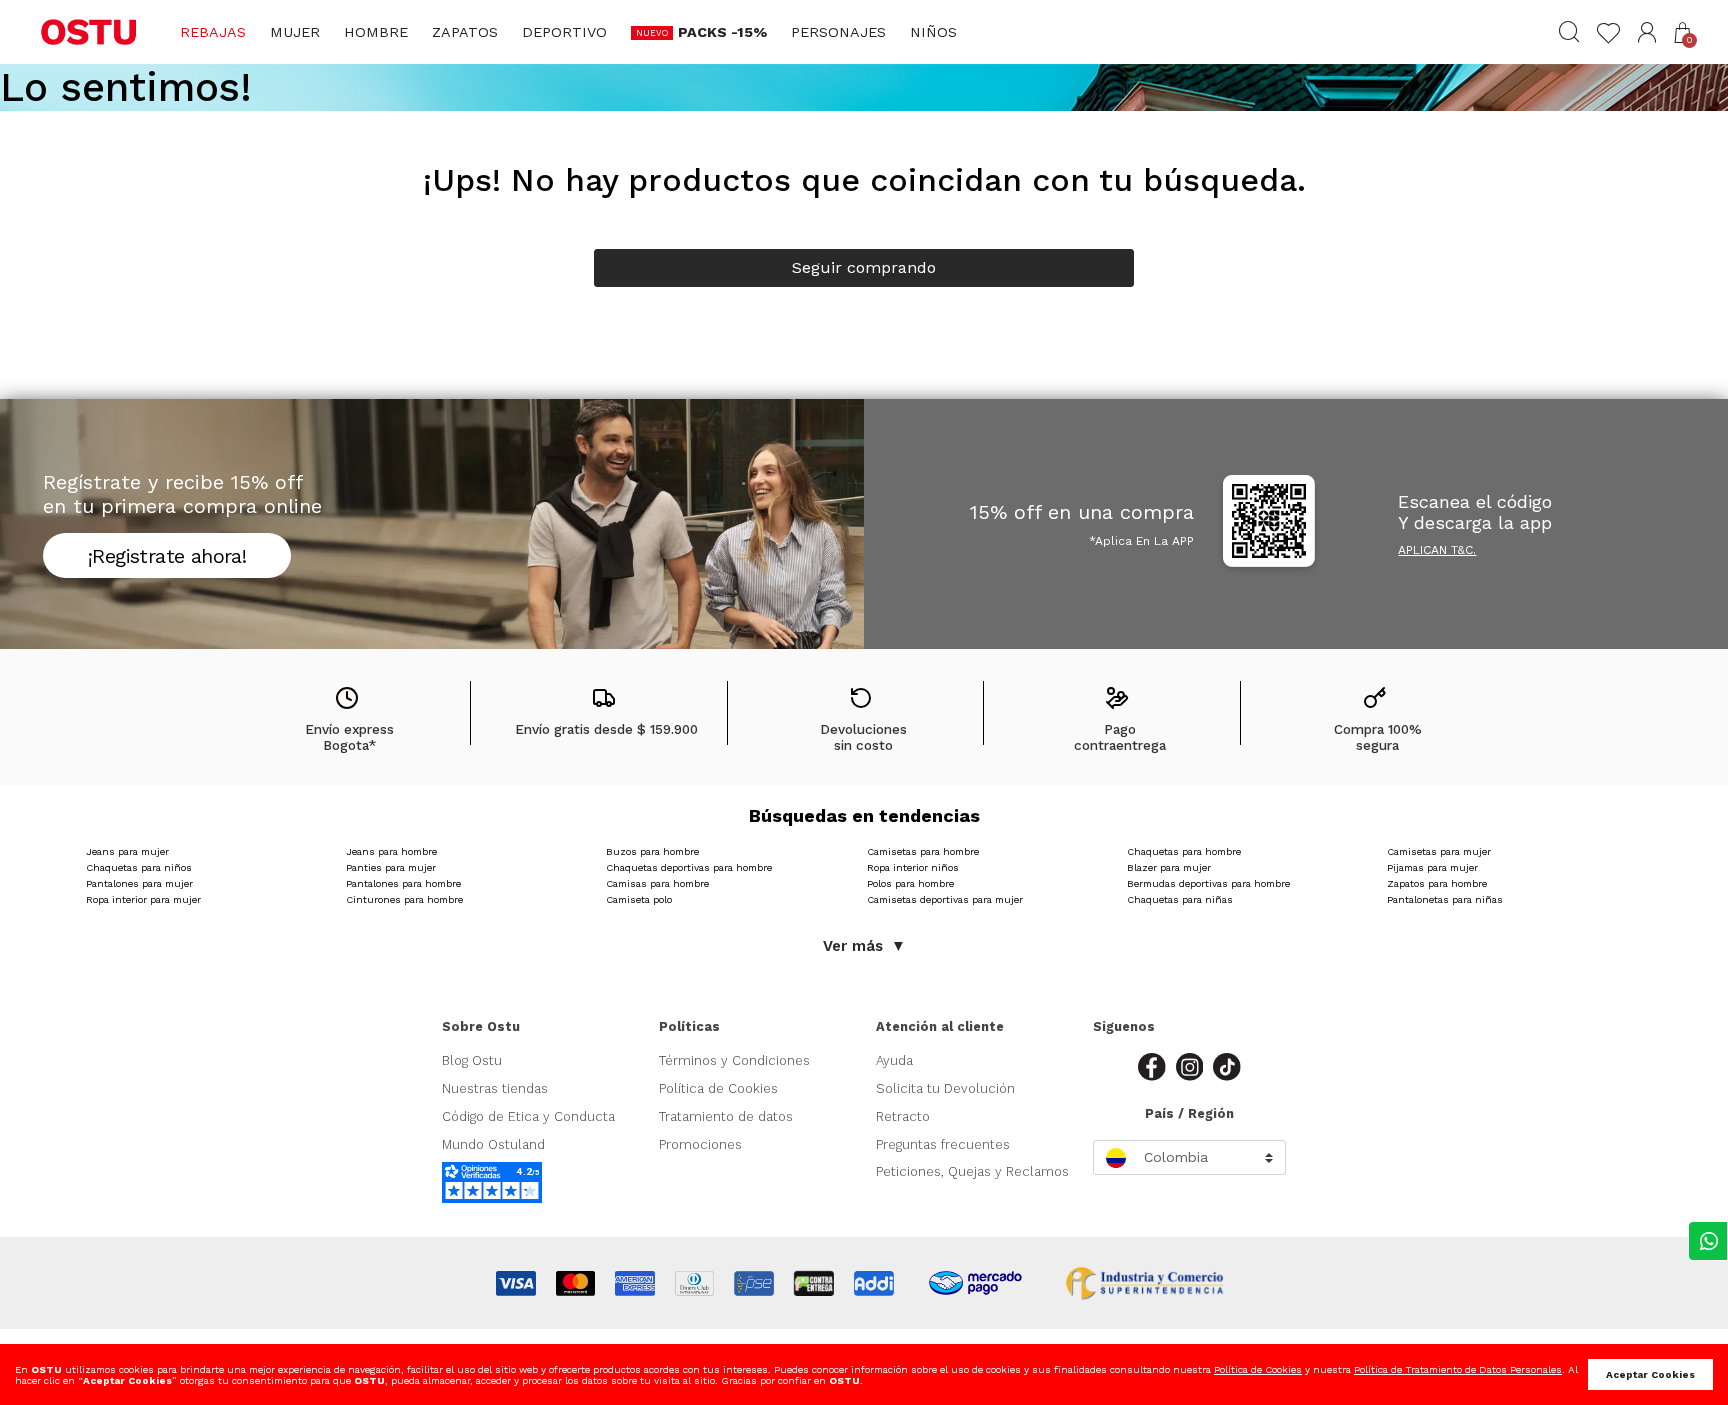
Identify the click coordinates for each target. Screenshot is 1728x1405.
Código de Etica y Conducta (528, 1116)
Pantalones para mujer (139, 883)
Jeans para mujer (127, 851)
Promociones (700, 1144)
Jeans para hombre (391, 851)
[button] (1647, 32)
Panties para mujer (391, 867)
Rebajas (213, 32)
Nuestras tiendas (495, 1088)
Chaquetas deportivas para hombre (689, 867)
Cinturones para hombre (404, 899)
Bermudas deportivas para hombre (1208, 883)
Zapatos (465, 32)
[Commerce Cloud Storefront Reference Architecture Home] (88, 31)
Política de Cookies (718, 1088)
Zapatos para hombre (1437, 883)
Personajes (838, 32)
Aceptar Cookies (1650, 1374)
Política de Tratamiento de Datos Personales (1458, 1369)
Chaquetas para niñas (1180, 899)
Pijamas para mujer (1432, 867)
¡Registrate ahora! (167, 556)
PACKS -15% (722, 32)
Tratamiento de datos (726, 1116)
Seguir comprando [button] (864, 267)
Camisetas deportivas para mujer (945, 899)
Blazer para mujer (1169, 867)
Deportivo (564, 32)
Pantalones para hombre (403, 883)
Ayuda (894, 1060)
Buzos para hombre (652, 851)
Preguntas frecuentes (943, 1144)
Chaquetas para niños (139, 867)
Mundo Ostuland (493, 1144)
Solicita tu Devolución (945, 1088)
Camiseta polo (639, 899)
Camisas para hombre (657, 883)
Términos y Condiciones (734, 1060)
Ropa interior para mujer (143, 899)
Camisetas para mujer (1439, 851)
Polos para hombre (910, 883)
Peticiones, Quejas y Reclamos (972, 1171)
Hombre (376, 32)
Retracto (903, 1116)
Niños (933, 32)
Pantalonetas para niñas (1445, 899)
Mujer (295, 32)
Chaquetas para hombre (1184, 851)
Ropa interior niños (913, 867)
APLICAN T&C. (1437, 550)
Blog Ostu (472, 1060)
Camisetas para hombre (923, 851)
